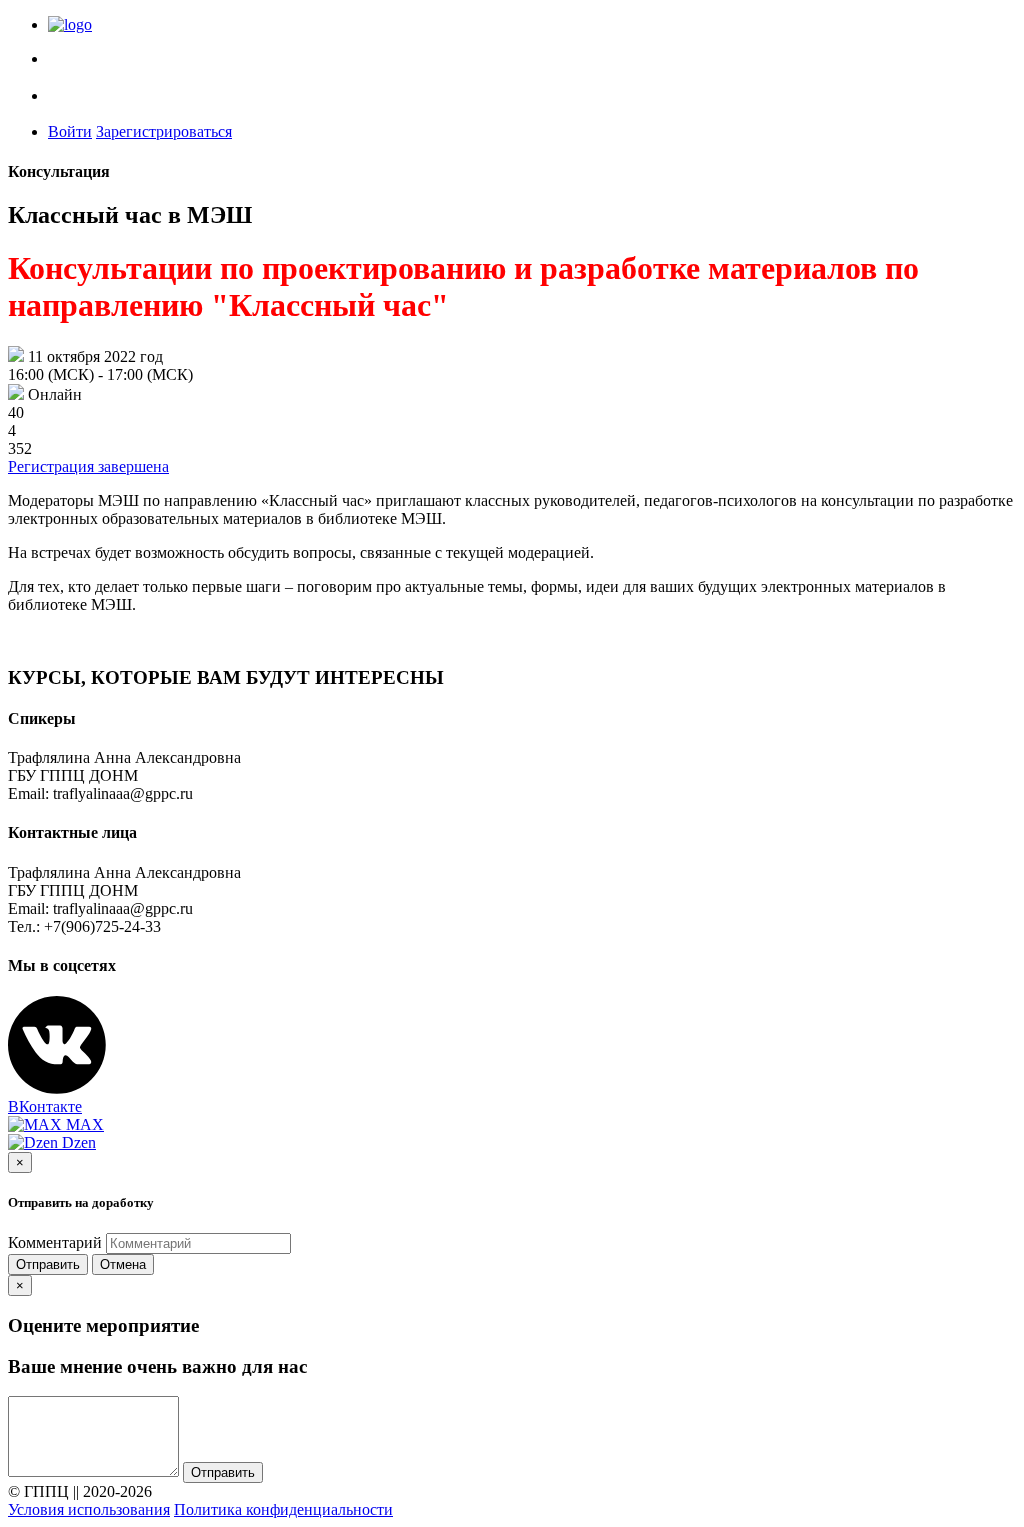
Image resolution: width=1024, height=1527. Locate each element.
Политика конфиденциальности (283, 1509)
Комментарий (55, 1242)
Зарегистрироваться (164, 131)
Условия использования (89, 1509)
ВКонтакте (45, 1106)
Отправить (48, 1264)
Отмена (123, 1264)
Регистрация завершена (88, 466)
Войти (70, 131)
